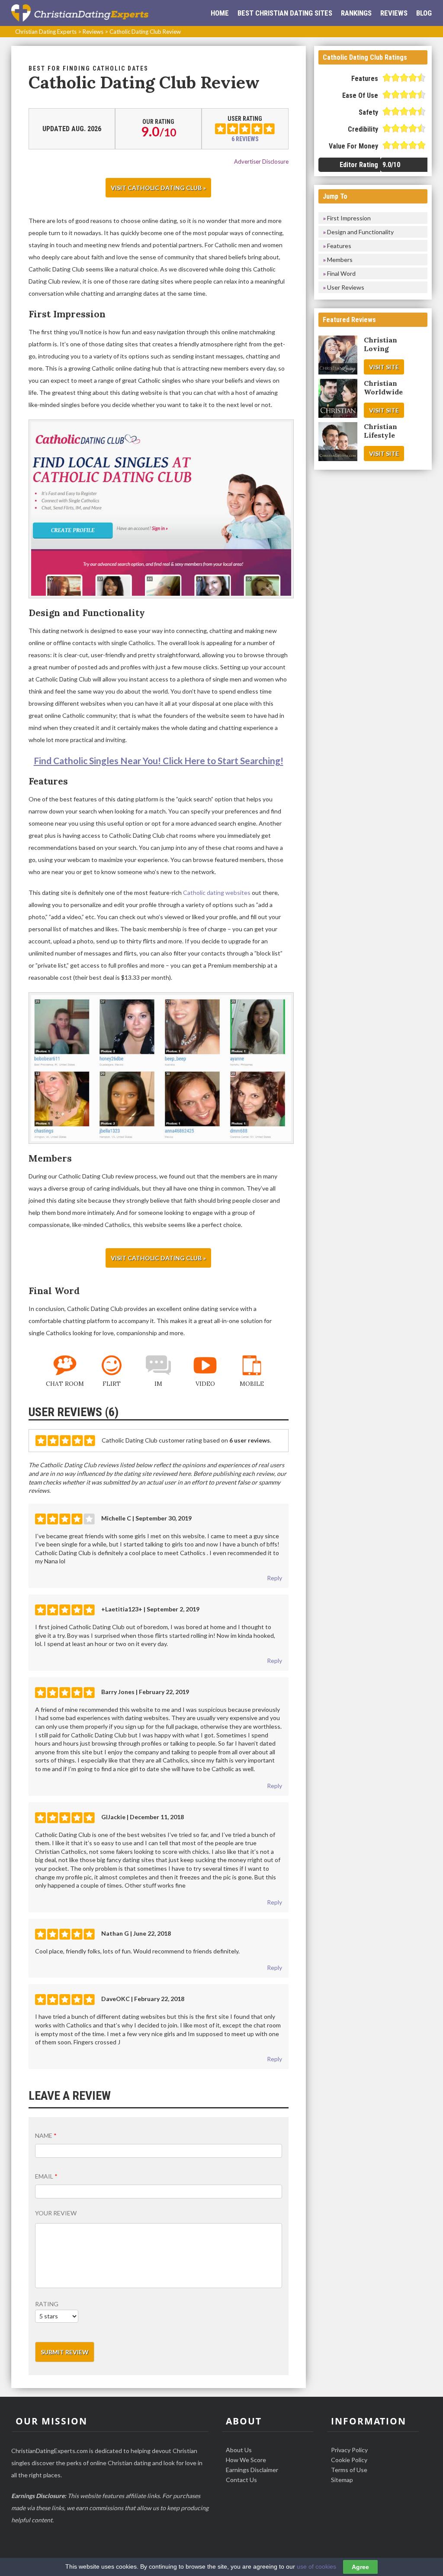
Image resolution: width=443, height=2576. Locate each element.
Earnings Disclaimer (252, 2470)
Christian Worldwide (383, 387)
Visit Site (384, 367)
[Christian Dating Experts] (80, 13)
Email (46, 2176)
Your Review (56, 2213)
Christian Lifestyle (380, 431)
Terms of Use (349, 2470)
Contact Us (241, 2480)
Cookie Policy (349, 2460)
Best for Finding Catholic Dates (88, 68)
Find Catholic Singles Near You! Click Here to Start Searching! (159, 760)
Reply (274, 1578)
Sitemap (342, 2480)
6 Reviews (245, 139)
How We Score (246, 2460)
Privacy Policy (349, 2450)
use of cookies (316, 2566)
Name (46, 2135)
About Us (239, 2450)
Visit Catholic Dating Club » (158, 188)
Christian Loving (380, 344)
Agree (360, 2567)
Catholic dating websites (217, 893)
